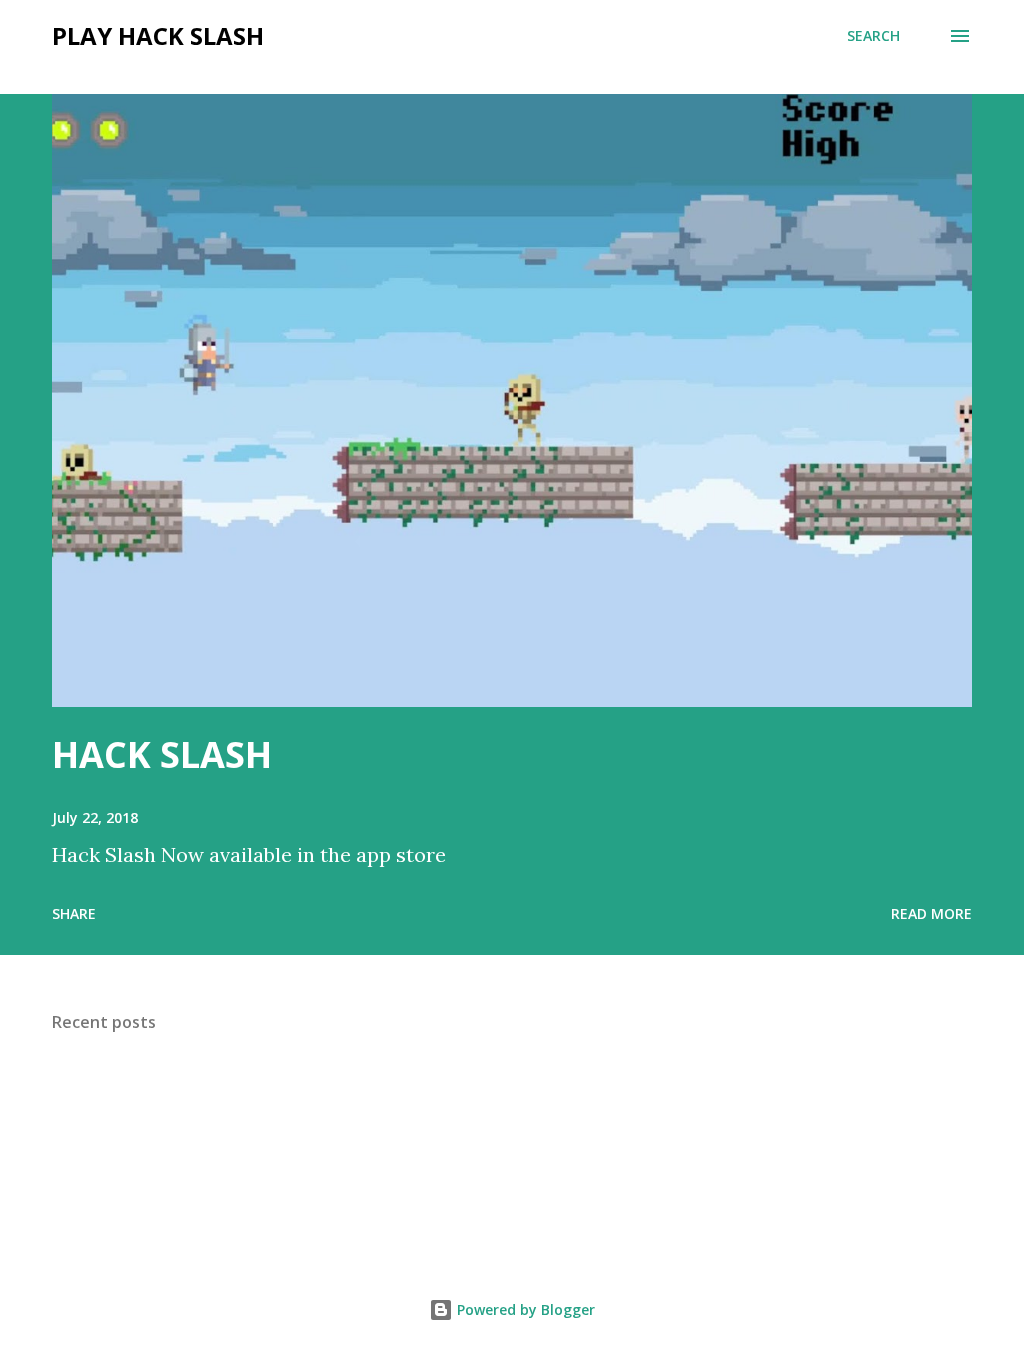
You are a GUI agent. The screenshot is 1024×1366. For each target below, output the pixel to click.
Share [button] (74, 913)
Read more (931, 913)
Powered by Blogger (524, 1309)
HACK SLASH (162, 754)
